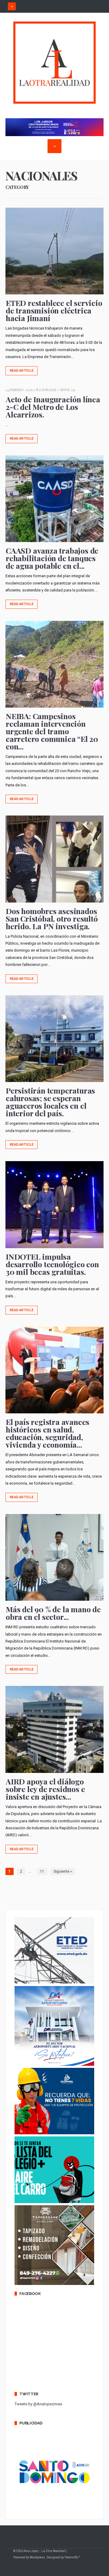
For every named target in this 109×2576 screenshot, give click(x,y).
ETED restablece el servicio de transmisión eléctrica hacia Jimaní (54, 310)
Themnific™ (72, 2557)
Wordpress (37, 2557)
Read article (22, 371)
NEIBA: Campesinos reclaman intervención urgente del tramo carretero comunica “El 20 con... (52, 731)
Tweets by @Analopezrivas (38, 2404)
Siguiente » (63, 1871)
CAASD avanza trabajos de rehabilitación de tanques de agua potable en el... (52, 558)
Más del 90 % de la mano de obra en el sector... (53, 1613)
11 (42, 1871)
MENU (12, 6)
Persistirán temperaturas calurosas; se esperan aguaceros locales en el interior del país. (50, 1102)
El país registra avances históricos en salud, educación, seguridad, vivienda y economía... (48, 1433)
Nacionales (46, 390)
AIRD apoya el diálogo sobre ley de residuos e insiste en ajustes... (45, 1789)
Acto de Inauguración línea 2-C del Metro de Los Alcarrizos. (53, 407)
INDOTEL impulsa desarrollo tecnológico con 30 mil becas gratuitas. (52, 1264)
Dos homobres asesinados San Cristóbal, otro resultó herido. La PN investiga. (52, 918)
